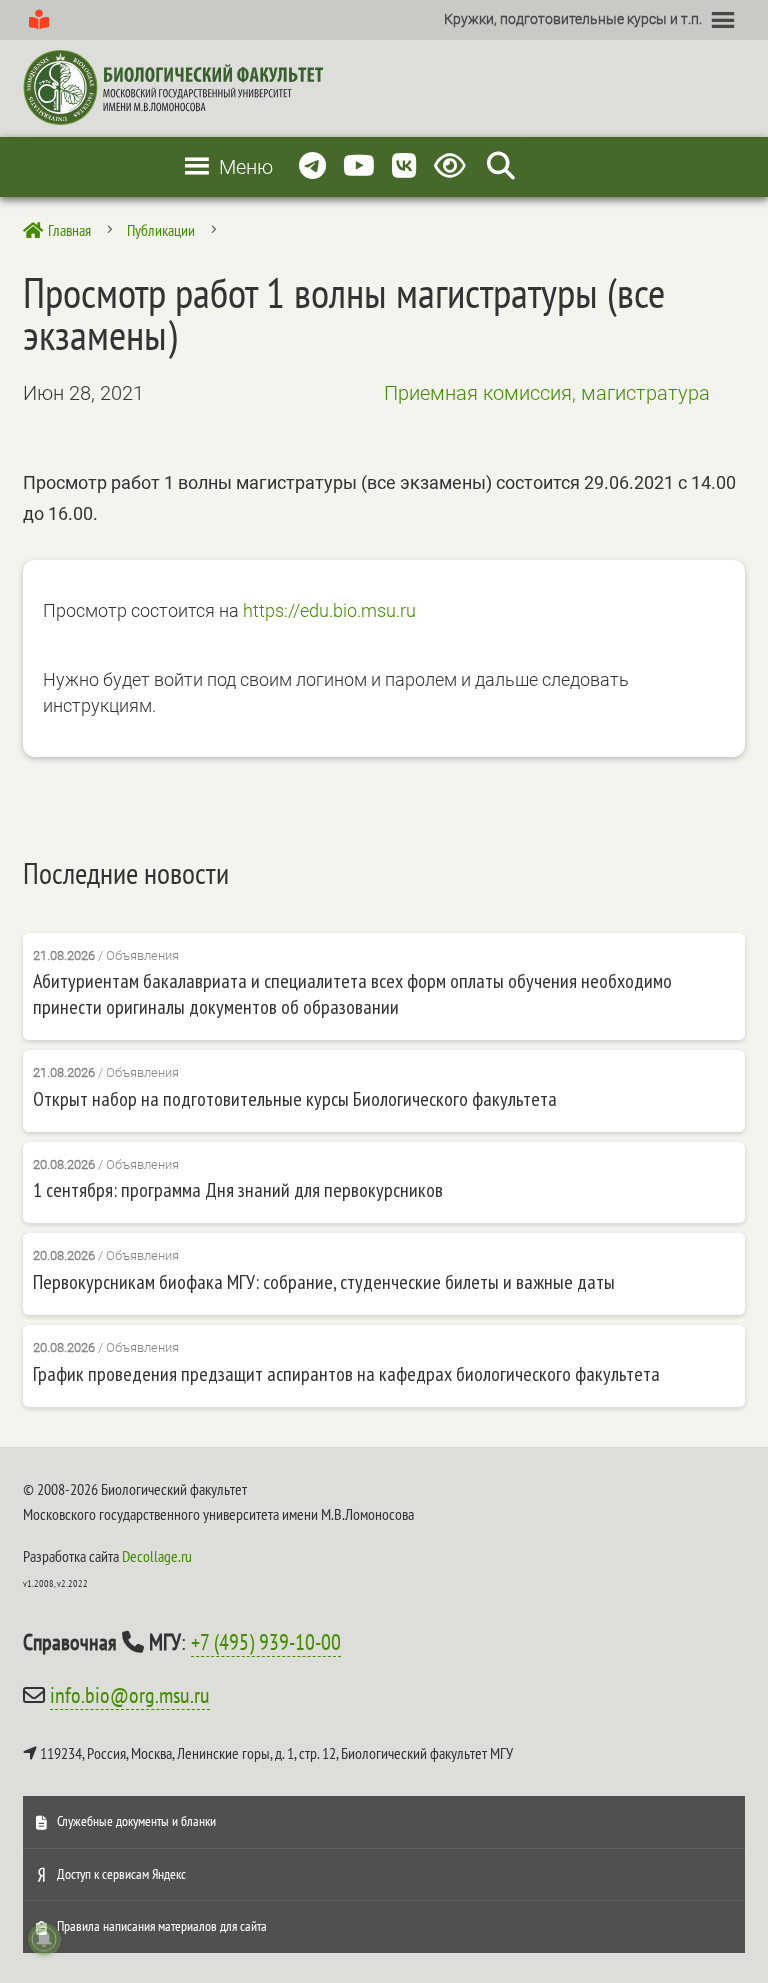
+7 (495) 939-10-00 (266, 1642)
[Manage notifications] (44, 1939)
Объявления (142, 955)
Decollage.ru (157, 1556)
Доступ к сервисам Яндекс (121, 1874)
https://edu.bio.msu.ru (329, 610)
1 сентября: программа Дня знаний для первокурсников (238, 1190)
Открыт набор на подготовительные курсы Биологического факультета (295, 1099)
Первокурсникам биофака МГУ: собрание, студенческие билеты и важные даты (324, 1282)
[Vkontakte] (404, 166)
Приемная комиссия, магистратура (547, 393)
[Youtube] (359, 166)
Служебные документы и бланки (136, 1821)
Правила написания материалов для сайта (162, 1926)
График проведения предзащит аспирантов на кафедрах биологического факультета (346, 1374)
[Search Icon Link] (501, 166)
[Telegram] (312, 166)
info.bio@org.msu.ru (130, 1695)
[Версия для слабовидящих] (453, 166)
